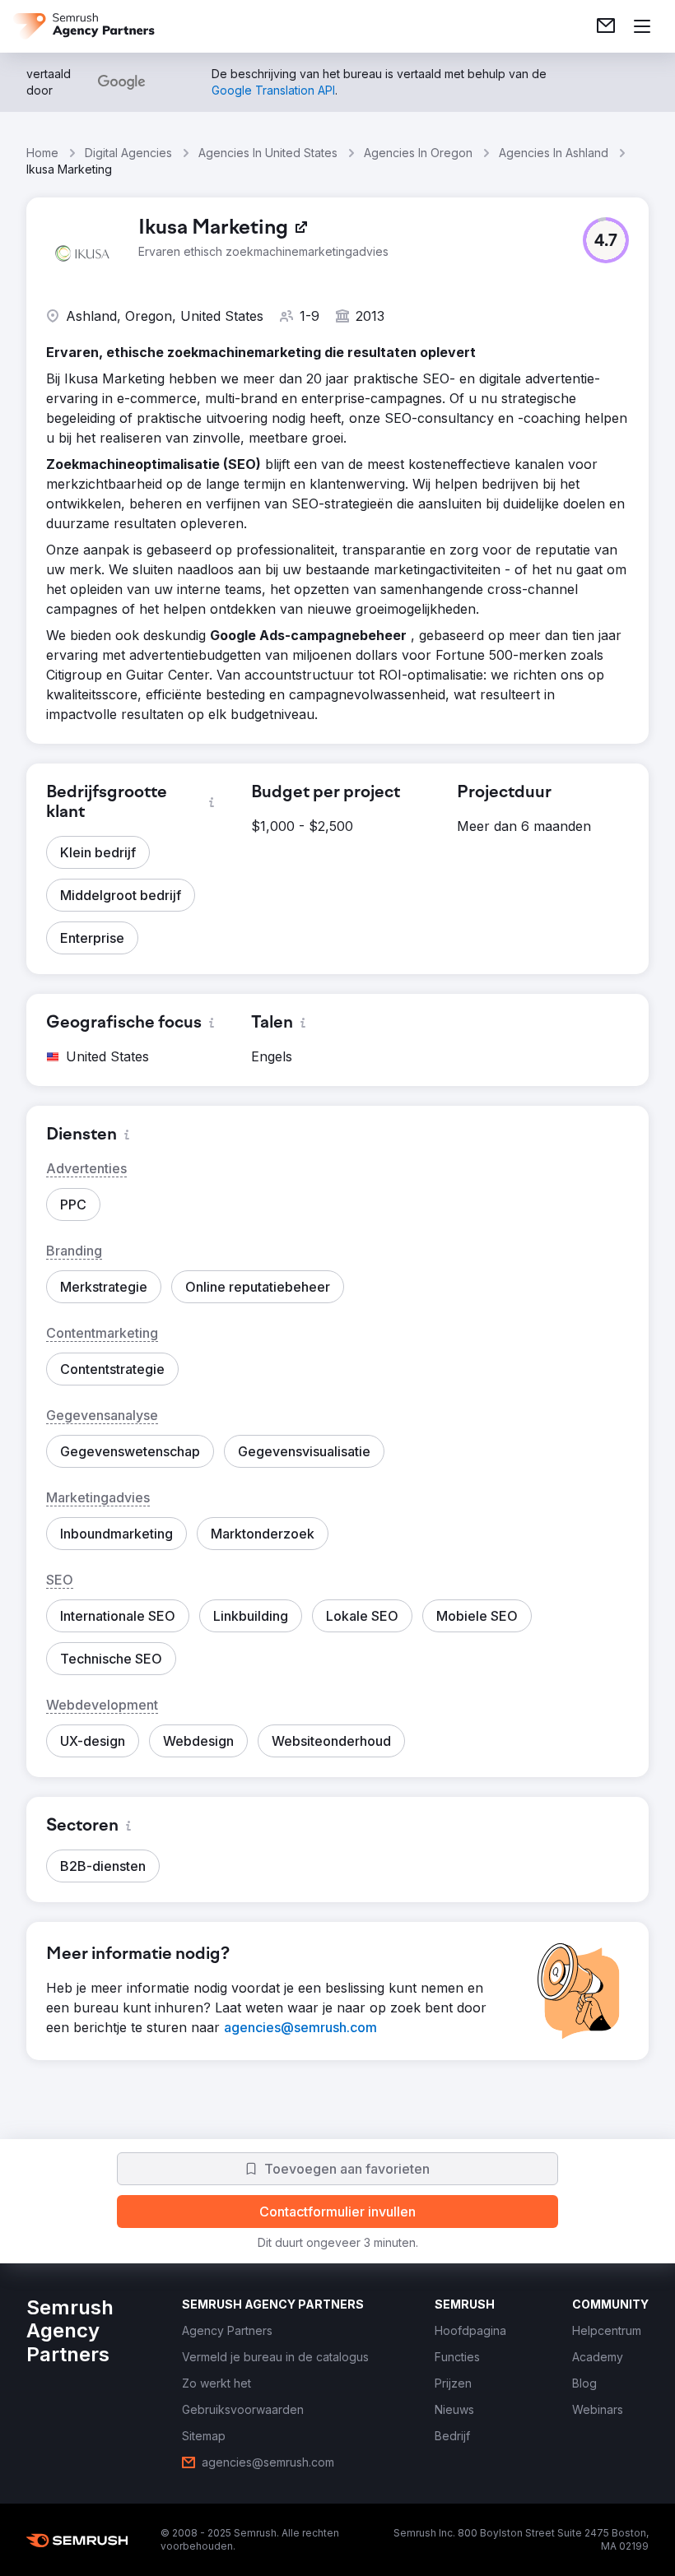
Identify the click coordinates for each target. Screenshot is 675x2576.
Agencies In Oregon (418, 153)
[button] (606, 240)
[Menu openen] (642, 26)
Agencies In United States (268, 153)
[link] (606, 26)
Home (42, 153)
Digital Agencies (128, 153)
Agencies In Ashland (554, 153)
